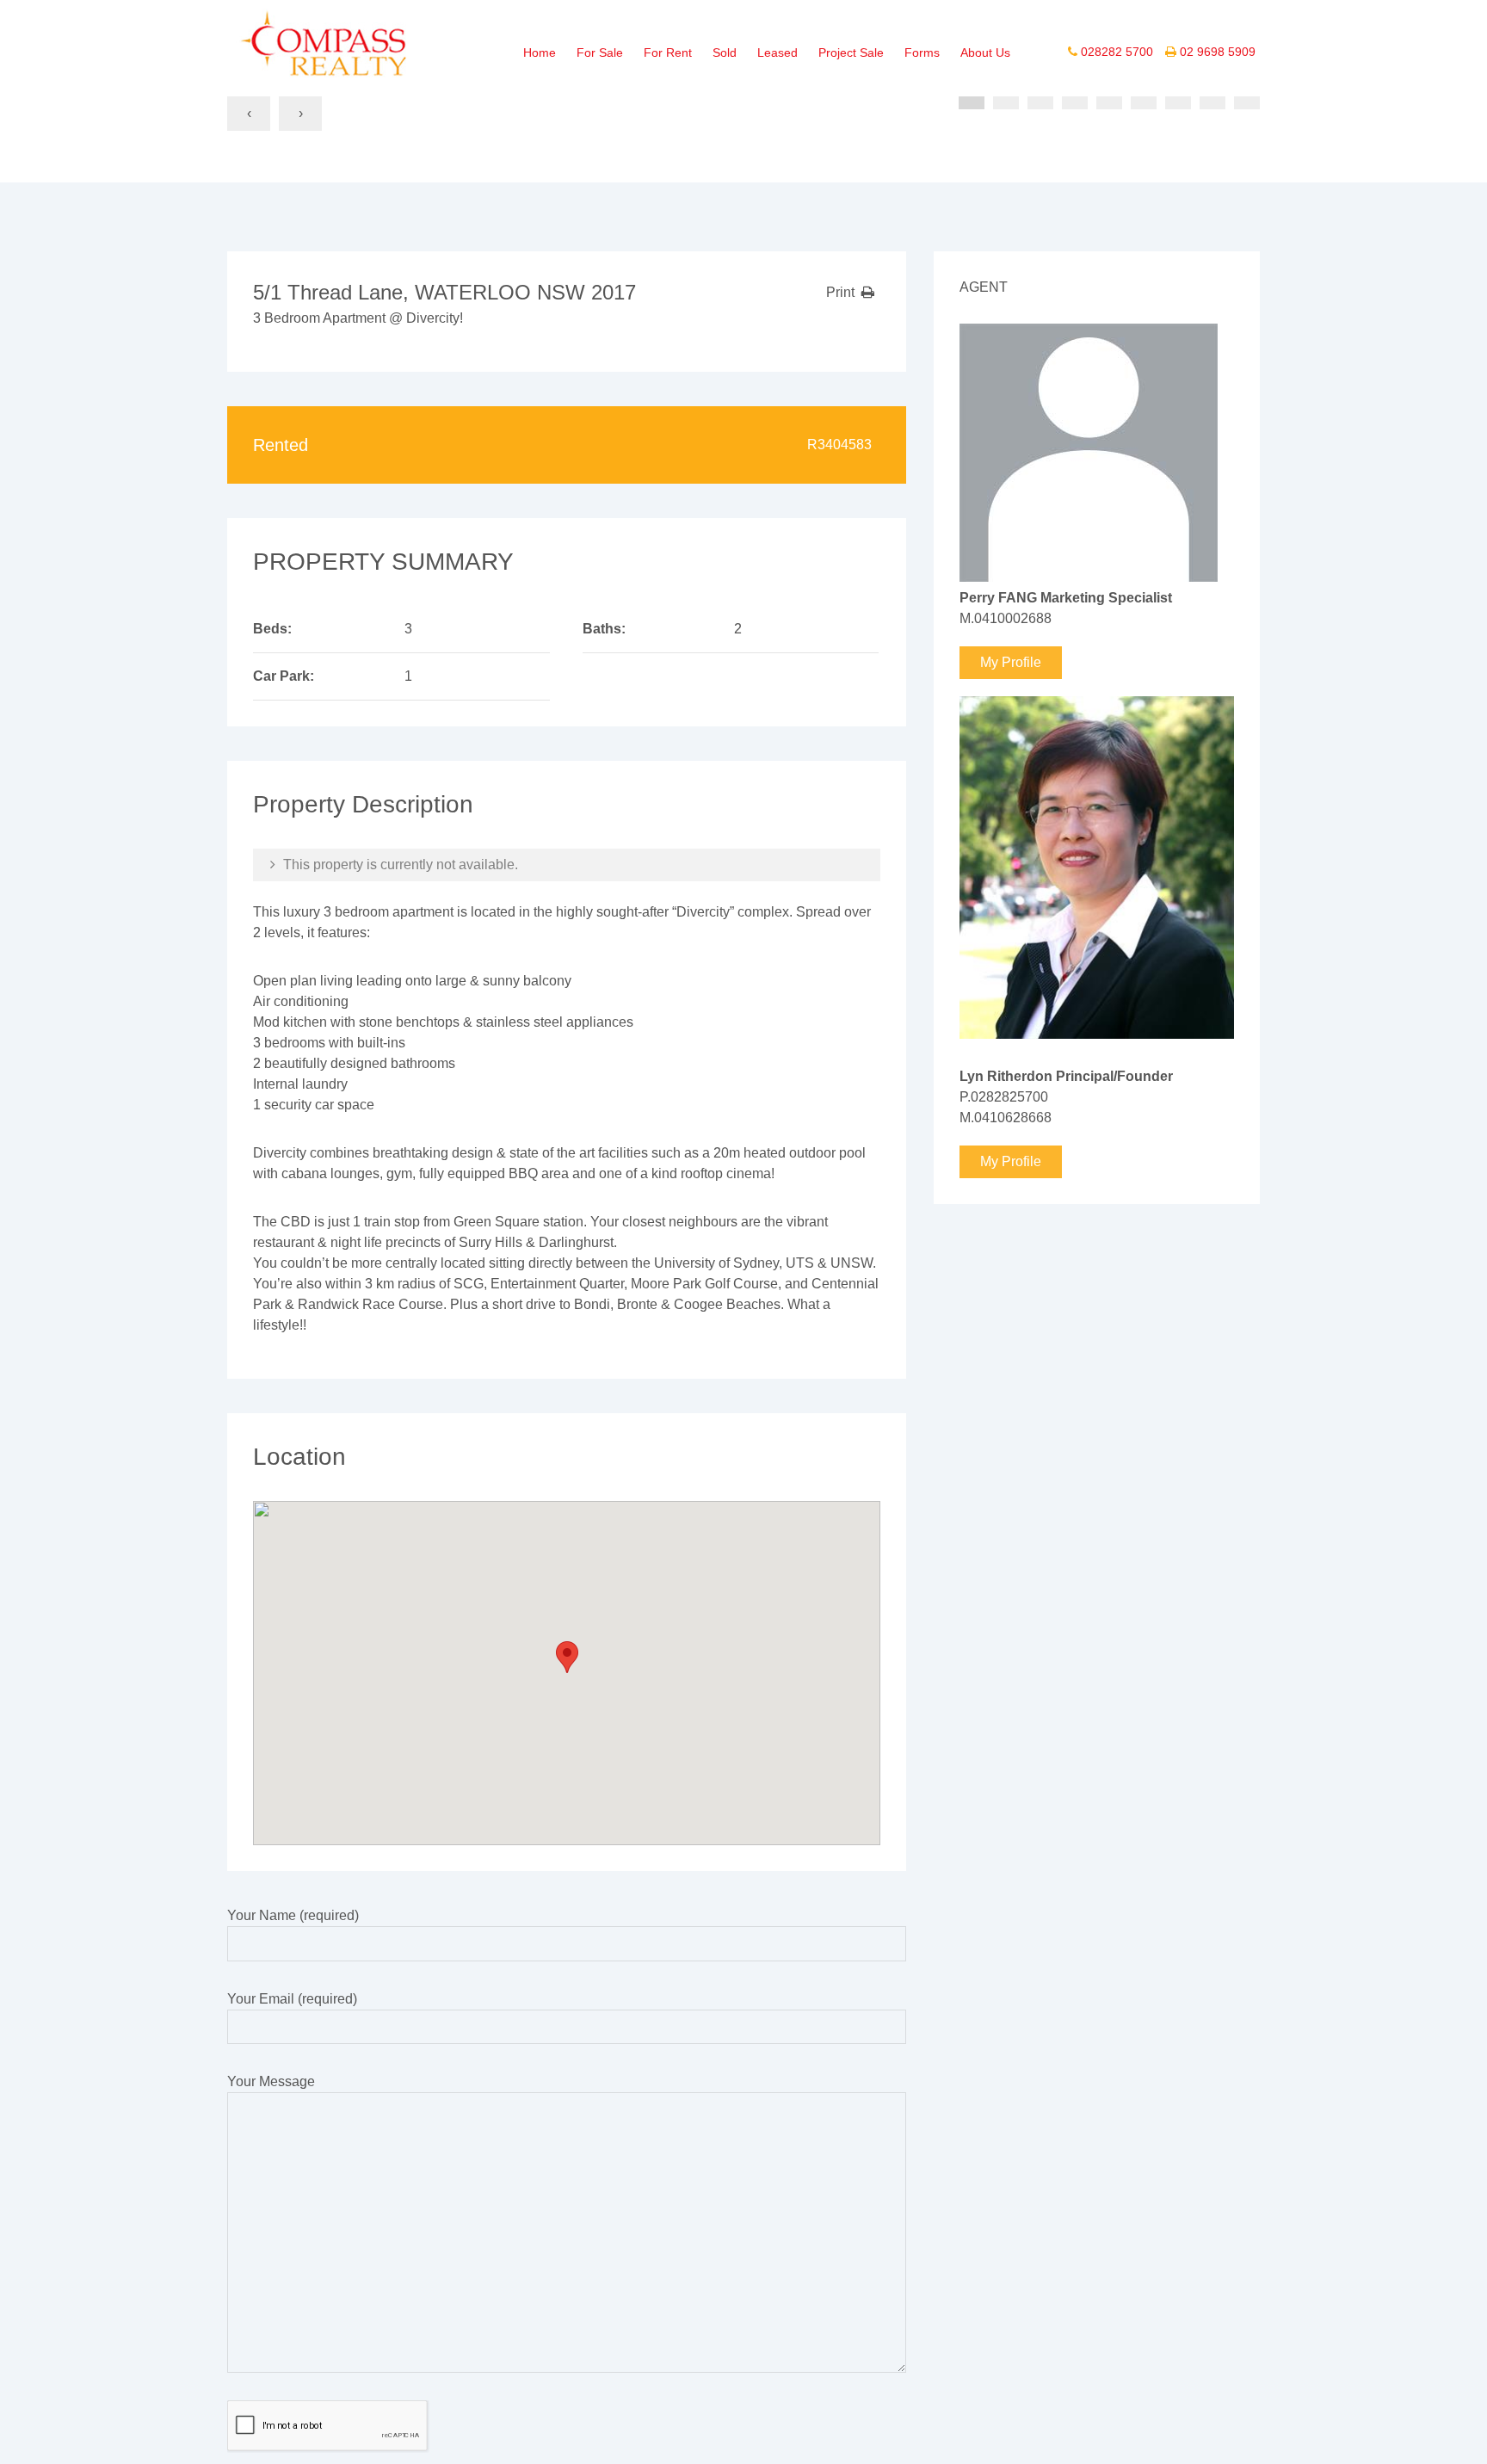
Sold (725, 52)
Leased (777, 52)
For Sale (600, 52)
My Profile (1011, 662)
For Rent (668, 52)
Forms (922, 52)
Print (840, 292)
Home (540, 52)
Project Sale (851, 52)
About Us (985, 52)
